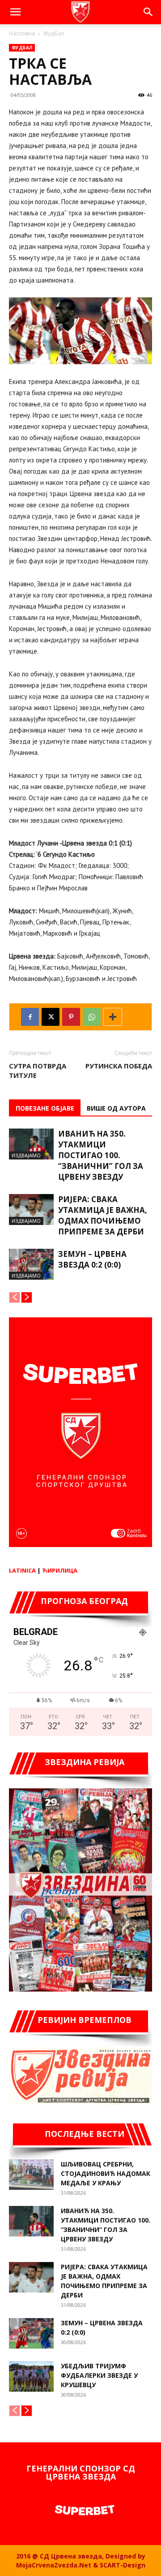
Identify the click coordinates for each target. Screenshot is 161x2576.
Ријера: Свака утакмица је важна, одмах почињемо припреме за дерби (103, 1215)
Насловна (22, 33)
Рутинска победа (119, 1066)
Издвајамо (26, 1155)
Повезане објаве (45, 1108)
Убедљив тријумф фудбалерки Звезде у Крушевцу (99, 2375)
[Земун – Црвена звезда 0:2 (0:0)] (31, 1264)
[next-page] (27, 1297)
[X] (51, 1017)
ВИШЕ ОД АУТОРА (116, 1108)
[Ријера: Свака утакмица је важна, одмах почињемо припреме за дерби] (31, 1210)
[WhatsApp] (92, 1017)
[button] (15, 12)
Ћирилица (60, 1570)
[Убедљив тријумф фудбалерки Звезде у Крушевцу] (31, 2377)
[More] (113, 1017)
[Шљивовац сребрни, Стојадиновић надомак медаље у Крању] (31, 2175)
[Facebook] (30, 1017)
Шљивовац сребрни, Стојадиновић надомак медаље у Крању (106, 2173)
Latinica (22, 1570)
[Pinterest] (71, 1017)
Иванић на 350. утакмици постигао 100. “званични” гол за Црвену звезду (101, 1155)
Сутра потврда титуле (38, 1070)
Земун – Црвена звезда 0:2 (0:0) (92, 1259)
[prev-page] (15, 1297)
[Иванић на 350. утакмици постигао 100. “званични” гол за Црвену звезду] (31, 1144)
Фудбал (54, 33)
